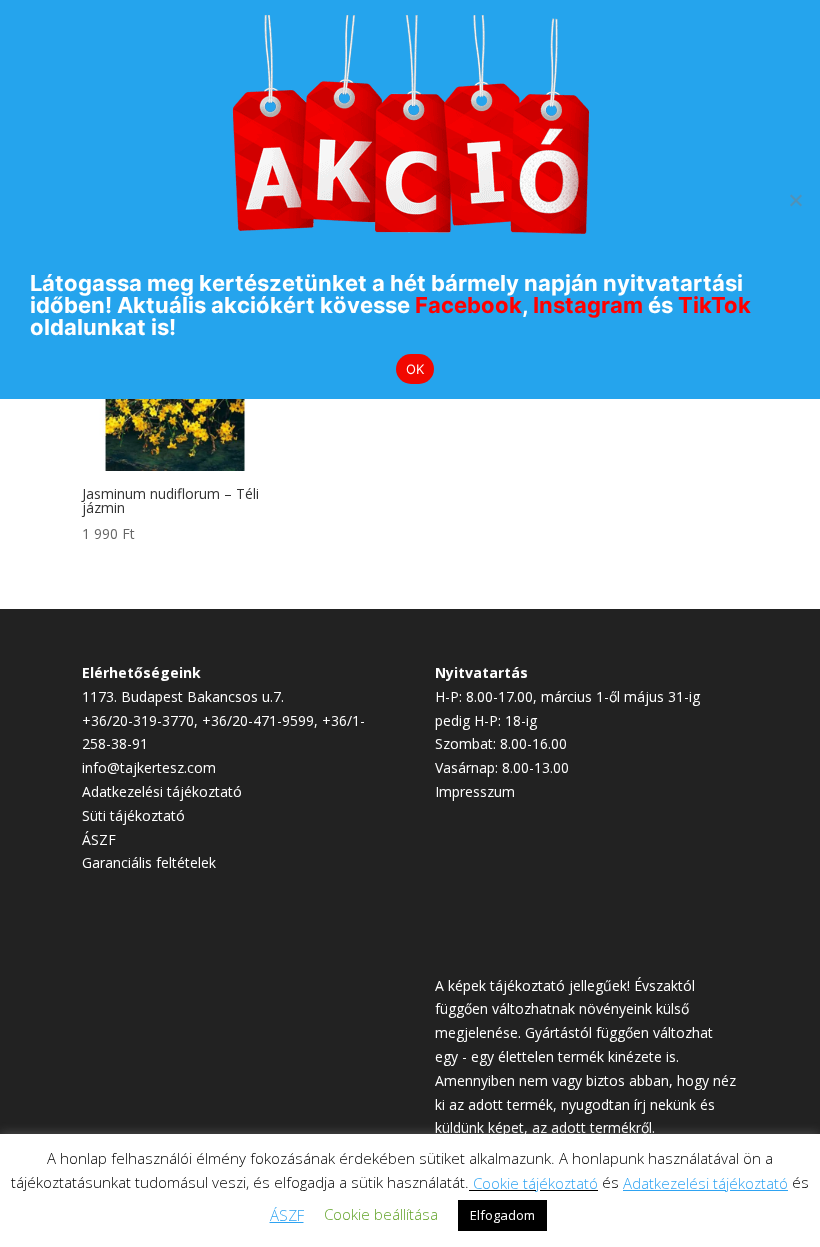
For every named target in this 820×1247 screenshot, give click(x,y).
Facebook (468, 305)
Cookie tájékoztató (535, 1183)
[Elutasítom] (795, 200)
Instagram (588, 305)
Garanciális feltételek (149, 862)
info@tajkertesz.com (149, 767)
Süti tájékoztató (133, 815)
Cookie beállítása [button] (381, 1214)
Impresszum (475, 791)
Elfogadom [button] (502, 1215)
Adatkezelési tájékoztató (162, 791)
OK (415, 369)
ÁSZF (99, 839)
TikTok (714, 305)
